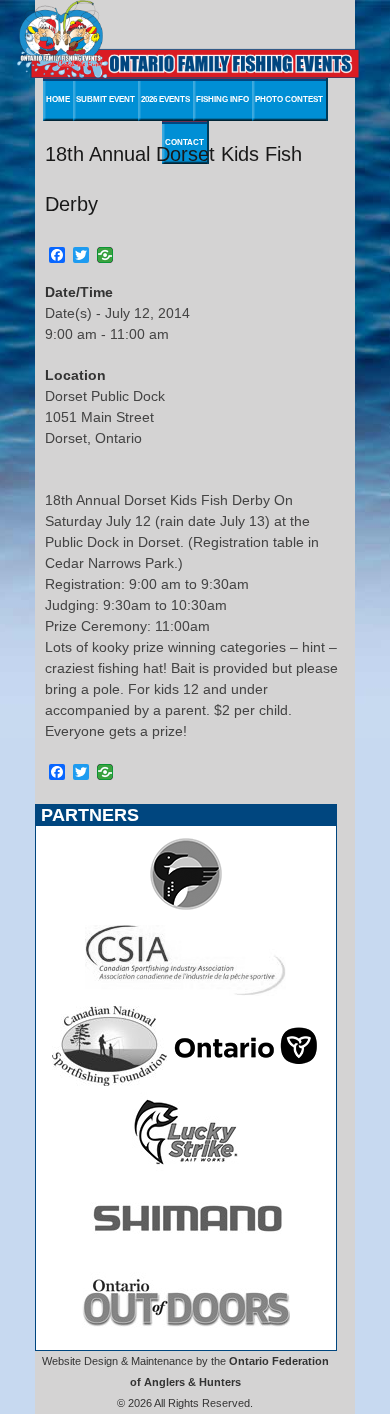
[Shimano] (186, 1253)
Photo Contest (289, 99)
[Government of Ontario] (246, 1081)
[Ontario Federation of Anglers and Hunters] (186, 909)
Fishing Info (222, 99)
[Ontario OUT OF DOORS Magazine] (186, 1339)
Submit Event (105, 99)
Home (58, 99)
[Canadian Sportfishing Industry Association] (186, 995)
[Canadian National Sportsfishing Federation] (109, 1081)
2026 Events (165, 99)
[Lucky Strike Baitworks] (186, 1167)
